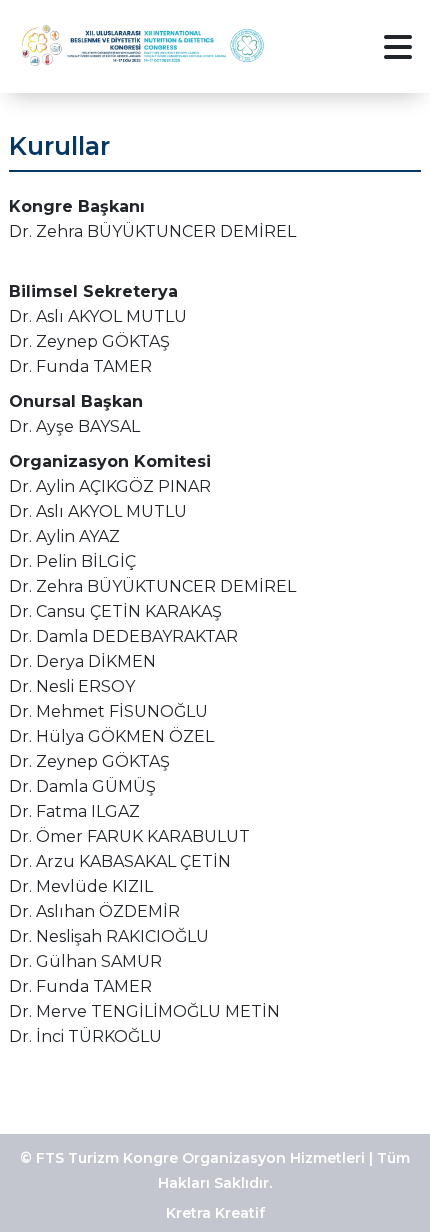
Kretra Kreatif (215, 1213)
